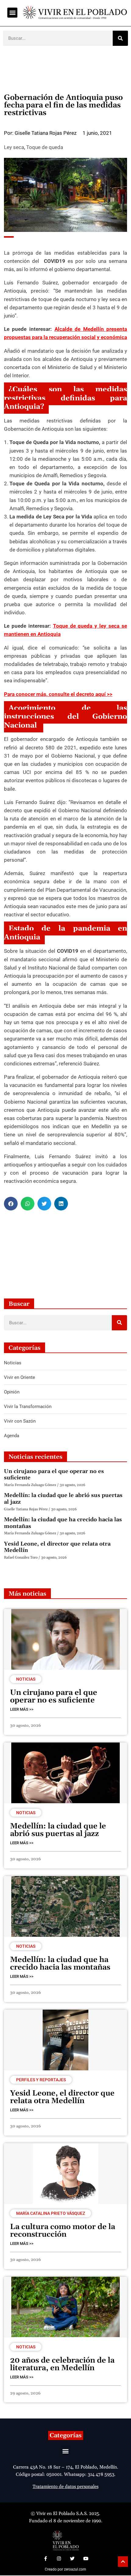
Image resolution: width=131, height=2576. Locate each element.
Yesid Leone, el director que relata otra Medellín (57, 1547)
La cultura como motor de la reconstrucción (63, 2231)
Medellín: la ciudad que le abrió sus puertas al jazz (63, 1499)
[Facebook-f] (45, 2558)
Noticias (26, 1679)
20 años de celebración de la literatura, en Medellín (62, 2364)
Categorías (66, 2435)
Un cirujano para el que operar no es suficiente (54, 1475)
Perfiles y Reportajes (41, 2080)
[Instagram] (59, 2558)
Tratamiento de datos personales (65, 2487)
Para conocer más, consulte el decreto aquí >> (58, 694)
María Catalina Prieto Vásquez (51, 2213)
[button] (12, 13)
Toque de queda (45, 147)
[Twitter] (72, 2558)
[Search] (120, 38)
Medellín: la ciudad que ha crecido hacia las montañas (63, 1523)
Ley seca (14, 147)
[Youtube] (86, 2558)
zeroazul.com (75, 2569)
